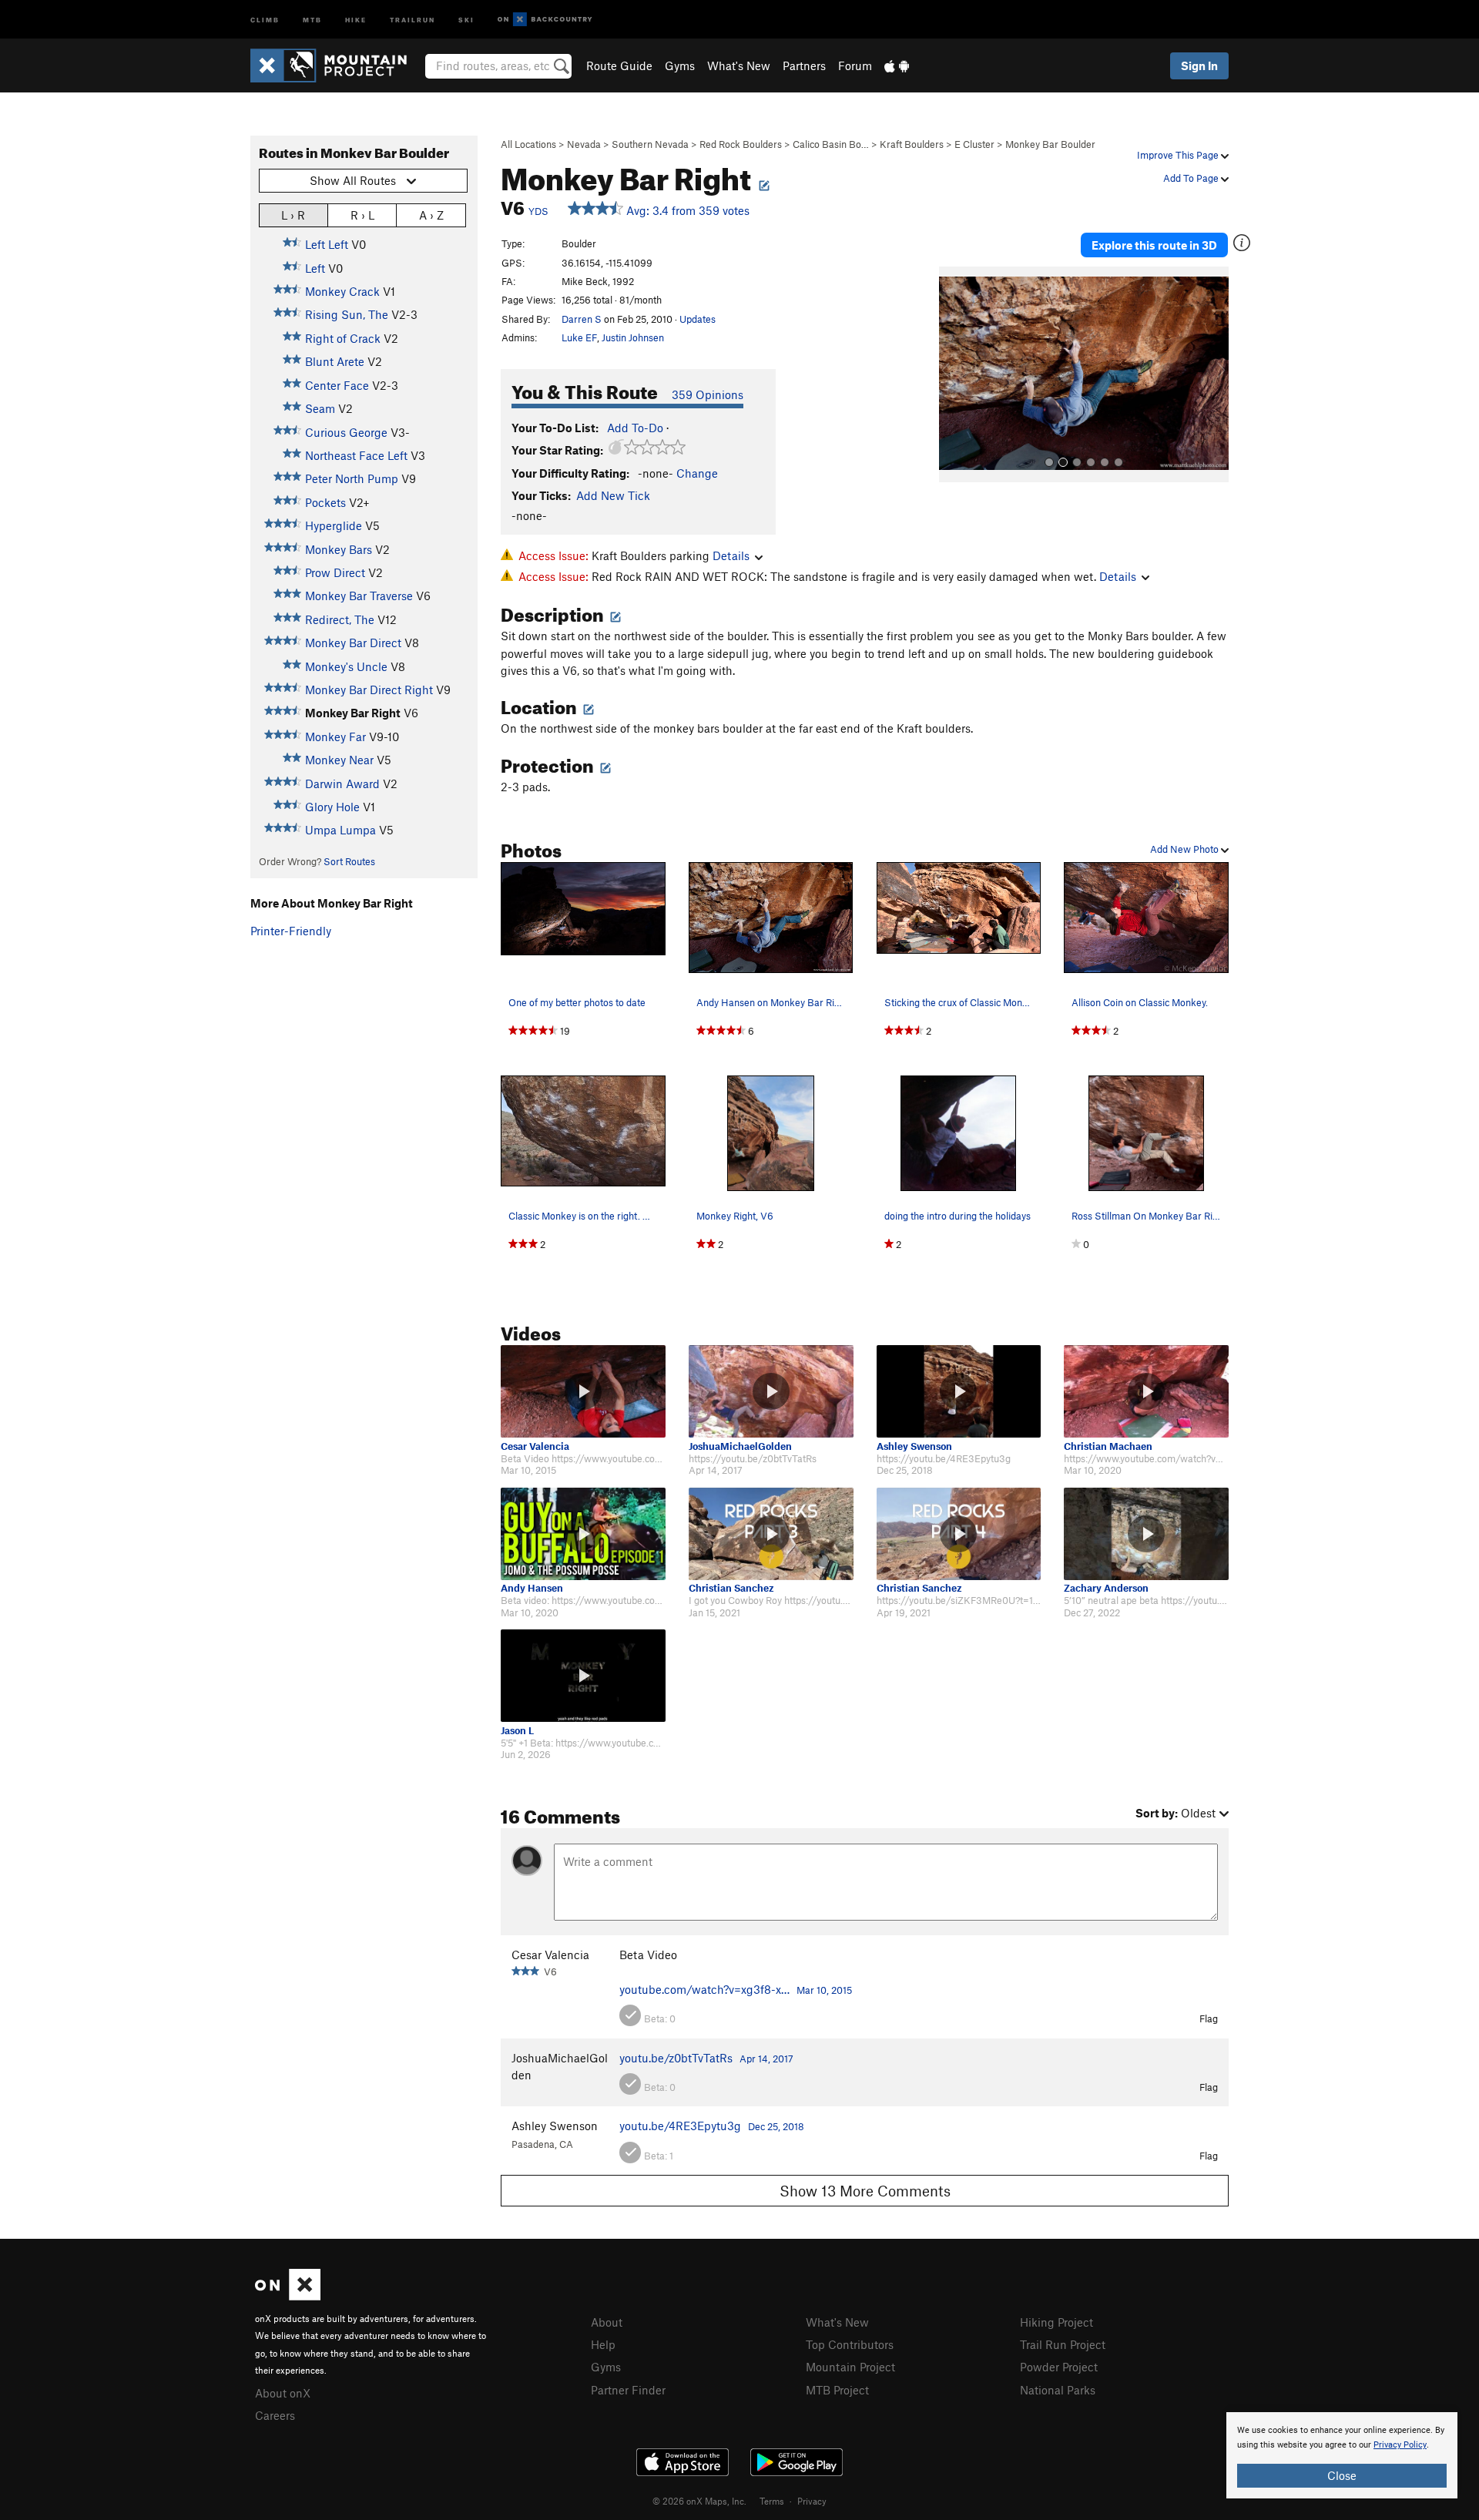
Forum (855, 65)
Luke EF (579, 337)
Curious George (346, 432)
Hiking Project (1056, 2322)
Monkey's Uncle (346, 666)
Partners (804, 65)
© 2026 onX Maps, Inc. (699, 2501)
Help (603, 2344)
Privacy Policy (1400, 2445)
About (607, 2322)
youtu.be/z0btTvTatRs (676, 2058)
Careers (275, 2415)
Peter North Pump (352, 478)
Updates (698, 319)
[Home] (336, 65)
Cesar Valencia (535, 1446)
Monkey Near (339, 760)
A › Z (431, 215)
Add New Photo (1186, 849)
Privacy (812, 2501)
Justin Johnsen (633, 337)
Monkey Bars (339, 549)
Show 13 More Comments (865, 2191)
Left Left (327, 244)
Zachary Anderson (1106, 1588)
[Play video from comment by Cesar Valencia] (583, 1391)
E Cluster (974, 144)
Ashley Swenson (914, 1446)
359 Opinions (708, 394)
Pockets (325, 502)
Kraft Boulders (912, 144)
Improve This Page (1179, 155)
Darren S (582, 319)
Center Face (337, 385)
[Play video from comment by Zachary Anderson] (1146, 1534)
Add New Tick (613, 495)
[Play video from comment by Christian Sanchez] (771, 1534)
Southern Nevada (650, 144)
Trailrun (413, 19)
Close (1342, 2475)
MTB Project (837, 2390)
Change (697, 473)
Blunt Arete (335, 361)
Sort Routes (349, 861)
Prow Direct (335, 572)
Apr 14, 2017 (766, 2059)
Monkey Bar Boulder (1050, 144)
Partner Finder (628, 2390)
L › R (293, 215)
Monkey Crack (342, 291)
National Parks (1058, 2390)
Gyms (680, 65)
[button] (954, 374)
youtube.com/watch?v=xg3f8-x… (704, 1989)
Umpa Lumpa (340, 830)
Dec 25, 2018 (776, 2126)
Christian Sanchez (731, 1588)
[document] (1342, 2455)
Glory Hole (332, 807)
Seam (320, 408)
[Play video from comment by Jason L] (583, 1676)
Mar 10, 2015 (824, 1990)
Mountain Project (850, 2367)
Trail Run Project (1063, 2344)
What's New (739, 65)
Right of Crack (343, 338)
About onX (283, 2393)
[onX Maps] (288, 2296)
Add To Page (1192, 178)
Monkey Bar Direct (353, 643)
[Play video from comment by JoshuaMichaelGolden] (771, 1391)
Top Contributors (850, 2344)
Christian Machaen (1108, 1446)
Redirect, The (340, 619)
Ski (466, 19)
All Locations (528, 144)
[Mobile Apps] (897, 65)
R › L (362, 215)
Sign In (1199, 65)
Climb (265, 19)
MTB (312, 19)
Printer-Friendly (291, 931)
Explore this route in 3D (1154, 245)
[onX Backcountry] (545, 20)
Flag (1209, 2018)
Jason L (517, 1731)
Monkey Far (335, 737)
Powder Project (1059, 2367)
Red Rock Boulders (741, 144)
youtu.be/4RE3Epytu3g (680, 2126)
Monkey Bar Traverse (359, 596)
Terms (772, 2501)
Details (731, 555)
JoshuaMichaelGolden (740, 1446)
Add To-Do (635, 428)
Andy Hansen (532, 1588)
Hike (356, 19)
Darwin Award (342, 784)
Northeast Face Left (356, 455)
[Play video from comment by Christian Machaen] (1146, 1391)
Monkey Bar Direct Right (369, 690)
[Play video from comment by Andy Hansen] (583, 1534)
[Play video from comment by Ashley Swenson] (959, 1391)
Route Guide (619, 65)
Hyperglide (334, 525)
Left (315, 268)
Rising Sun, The (347, 314)
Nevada (584, 144)
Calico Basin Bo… (831, 144)
